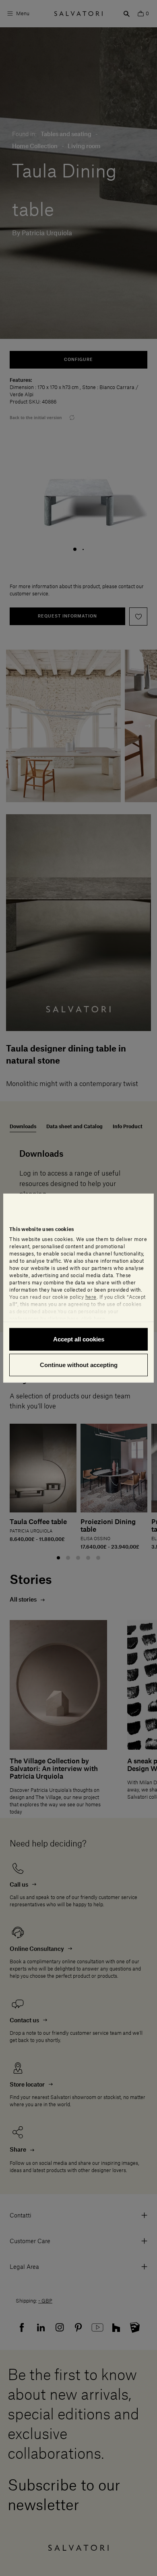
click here (93, 1319)
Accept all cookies (79, 1339)
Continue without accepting (79, 1364)
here (91, 1297)
